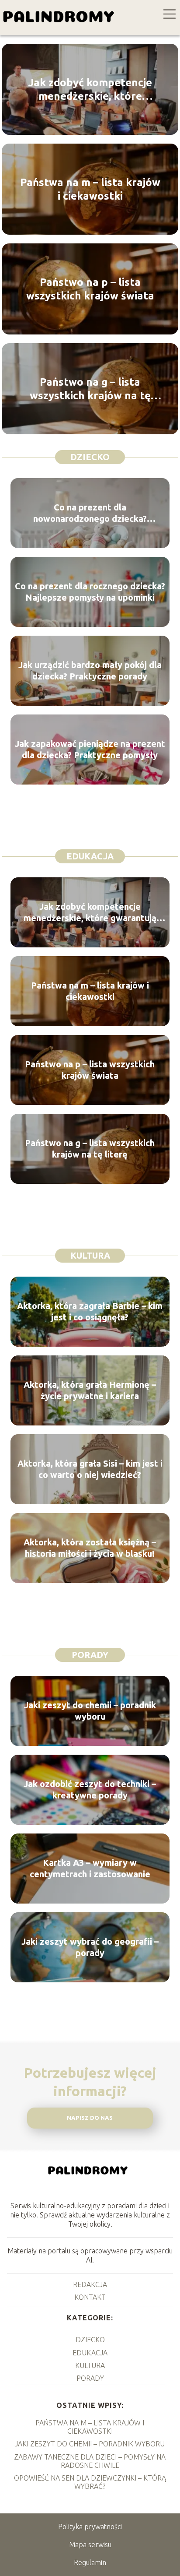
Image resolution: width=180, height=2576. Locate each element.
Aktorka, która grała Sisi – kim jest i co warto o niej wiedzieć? (90, 1469)
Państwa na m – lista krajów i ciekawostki (90, 189)
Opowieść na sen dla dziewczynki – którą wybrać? (90, 2482)
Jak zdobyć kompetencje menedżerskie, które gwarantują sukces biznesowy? (90, 90)
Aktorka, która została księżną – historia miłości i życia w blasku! (90, 1548)
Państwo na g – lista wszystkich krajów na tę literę (90, 389)
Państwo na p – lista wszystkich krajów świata (90, 289)
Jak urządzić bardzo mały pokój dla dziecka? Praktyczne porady (90, 670)
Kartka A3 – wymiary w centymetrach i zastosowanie (90, 1868)
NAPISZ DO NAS (90, 2118)
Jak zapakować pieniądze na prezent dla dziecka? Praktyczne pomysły (90, 749)
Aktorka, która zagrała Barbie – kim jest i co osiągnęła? (90, 1311)
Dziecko (90, 457)
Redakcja (90, 2284)
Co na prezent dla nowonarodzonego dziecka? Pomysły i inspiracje (90, 513)
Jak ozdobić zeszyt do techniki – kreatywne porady (90, 1789)
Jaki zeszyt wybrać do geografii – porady (90, 1947)
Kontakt (90, 2297)
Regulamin (90, 2562)
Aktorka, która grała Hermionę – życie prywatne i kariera (90, 1390)
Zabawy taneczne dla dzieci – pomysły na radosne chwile (90, 2461)
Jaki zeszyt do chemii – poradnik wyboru (90, 1711)
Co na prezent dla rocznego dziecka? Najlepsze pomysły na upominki (90, 592)
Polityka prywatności (90, 2527)
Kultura (90, 1255)
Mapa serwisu (90, 2544)
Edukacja (90, 856)
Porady (90, 1655)
